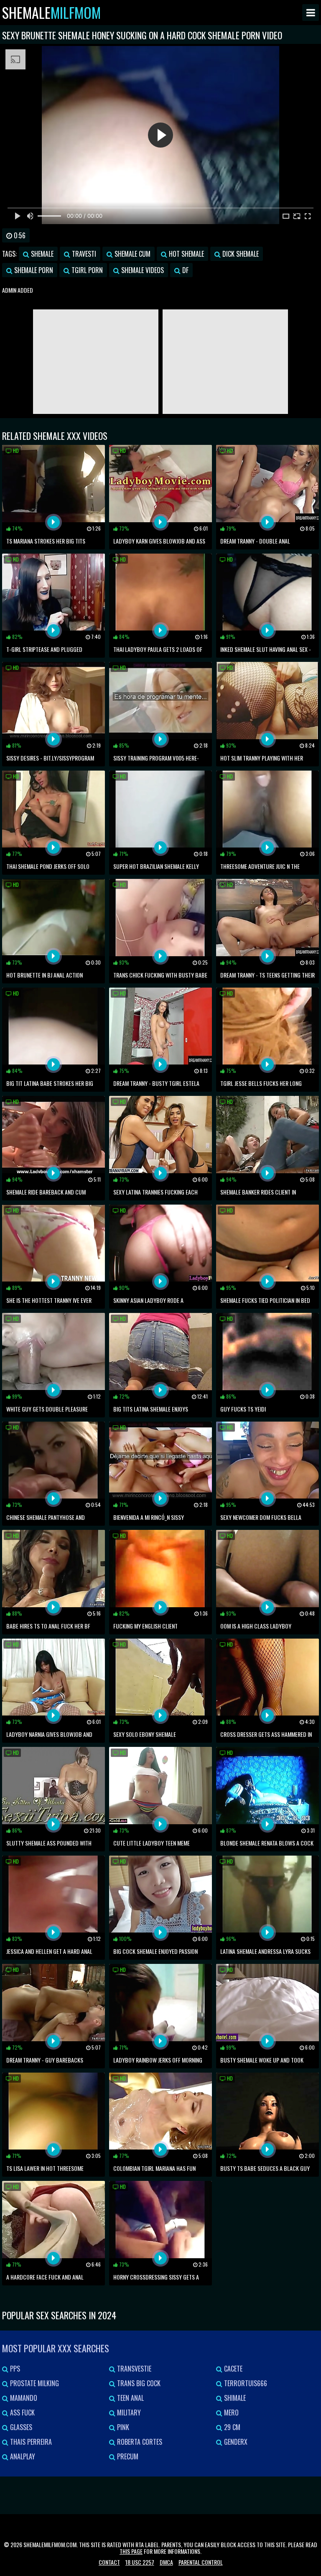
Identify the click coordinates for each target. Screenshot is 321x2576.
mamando (23, 2398)
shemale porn (33, 270)
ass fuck (22, 2413)
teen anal (130, 2398)
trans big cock (138, 2383)
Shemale (51, 13)
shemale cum (132, 254)
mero (231, 2413)
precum (127, 2456)
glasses (20, 2427)
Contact (109, 2562)
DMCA (166, 2562)
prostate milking (34, 2383)
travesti (83, 254)
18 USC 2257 (140, 2562)
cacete (232, 2369)
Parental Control (201, 2562)
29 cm (231, 2427)
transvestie (133, 2369)
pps (14, 2369)
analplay (22, 2456)
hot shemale (186, 254)
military (128, 2413)
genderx (235, 2442)
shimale (234, 2398)
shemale (41, 254)
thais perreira (30, 2442)
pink (122, 2427)
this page (131, 2551)
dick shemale (240, 254)
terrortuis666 (245, 2383)
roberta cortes (139, 2442)
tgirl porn (86, 270)
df (185, 270)
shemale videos (142, 270)
